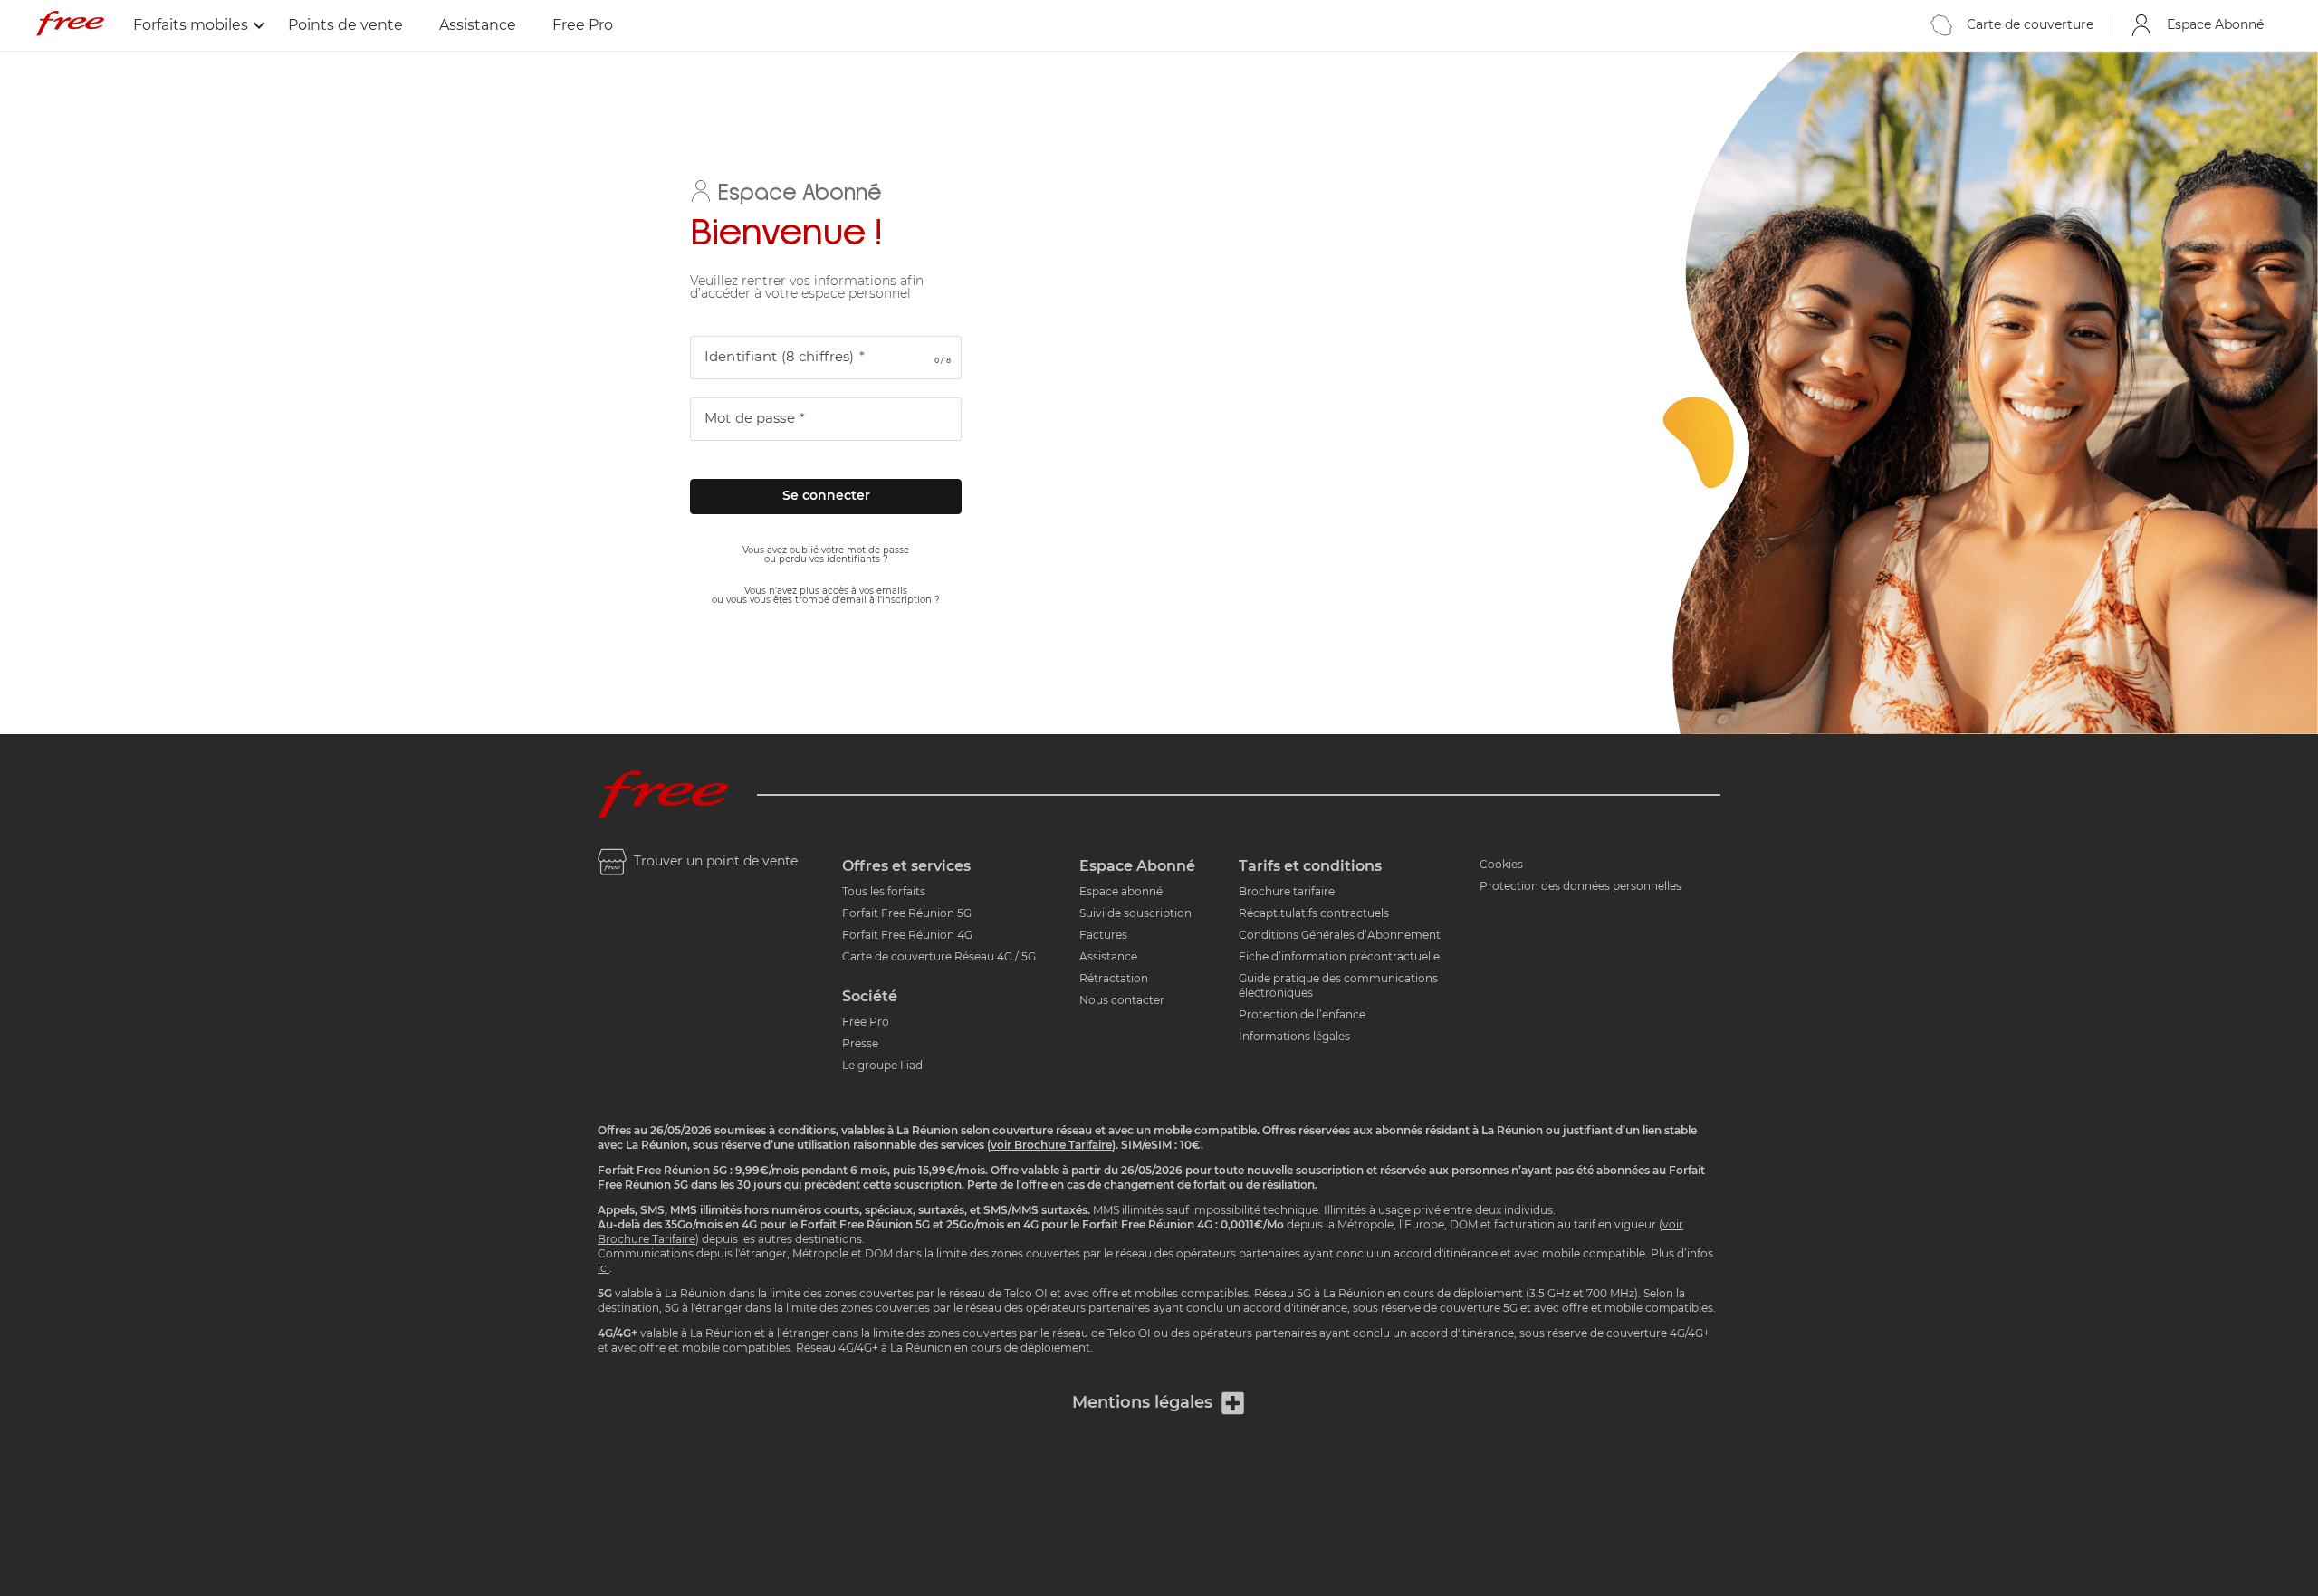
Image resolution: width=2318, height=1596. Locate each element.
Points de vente (345, 25)
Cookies (1501, 865)
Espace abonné (1121, 892)
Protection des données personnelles (1580, 886)
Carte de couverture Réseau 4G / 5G (939, 957)
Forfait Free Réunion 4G (907, 935)
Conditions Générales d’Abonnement (1340, 935)
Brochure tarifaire (1287, 892)
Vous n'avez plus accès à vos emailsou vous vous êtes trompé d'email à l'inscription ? (826, 596)
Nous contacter (1122, 1000)
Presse (860, 1044)
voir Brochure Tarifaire (1051, 1145)
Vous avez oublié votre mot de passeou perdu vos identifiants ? (826, 555)
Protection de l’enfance (1302, 1015)
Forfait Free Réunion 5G (907, 913)
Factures (1103, 935)
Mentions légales (1142, 1403)
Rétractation (1114, 979)
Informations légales (1294, 1037)
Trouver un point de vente (716, 862)
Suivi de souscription (1135, 913)
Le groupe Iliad (882, 1066)
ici (603, 1268)
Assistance (478, 25)
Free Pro (583, 25)
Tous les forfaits (884, 892)
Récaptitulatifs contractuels (1314, 913)
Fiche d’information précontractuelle (1339, 957)
